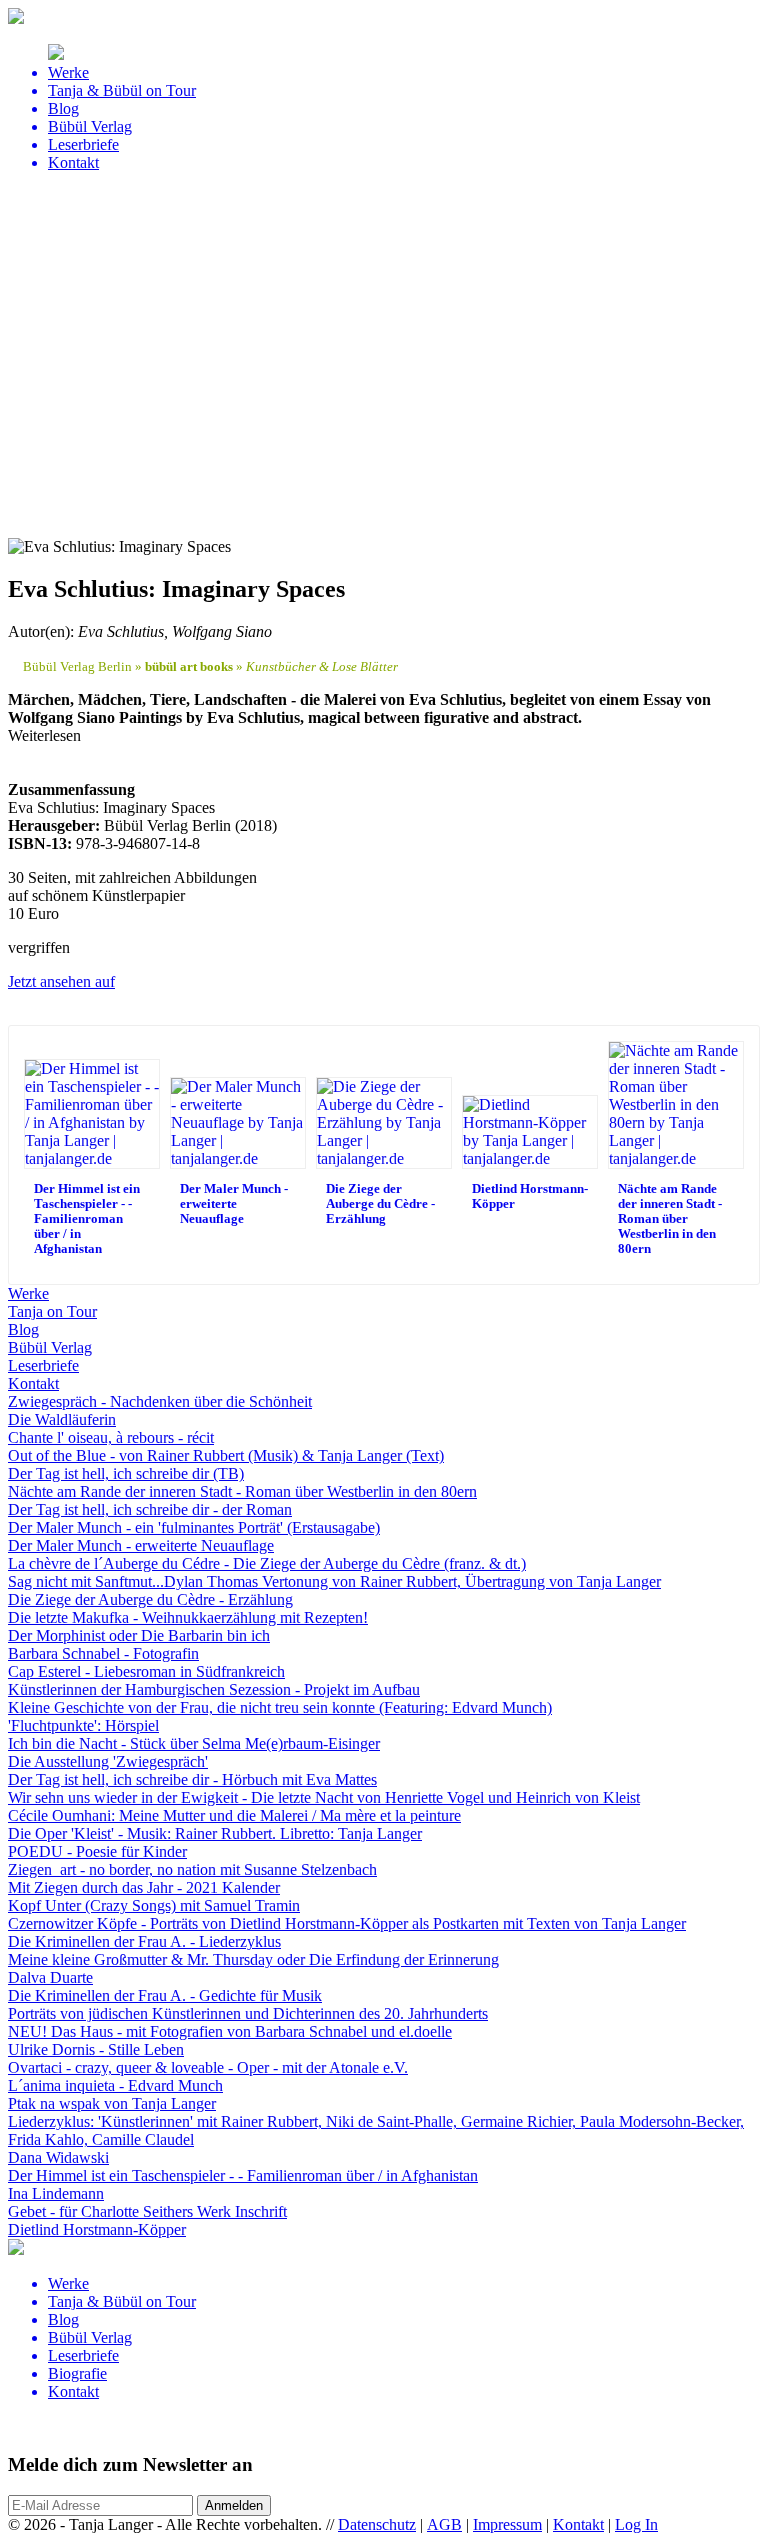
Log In (636, 2524)
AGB (444, 2524)
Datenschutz (377, 2524)
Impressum (507, 2524)
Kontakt (578, 2524)
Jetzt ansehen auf (61, 981)
